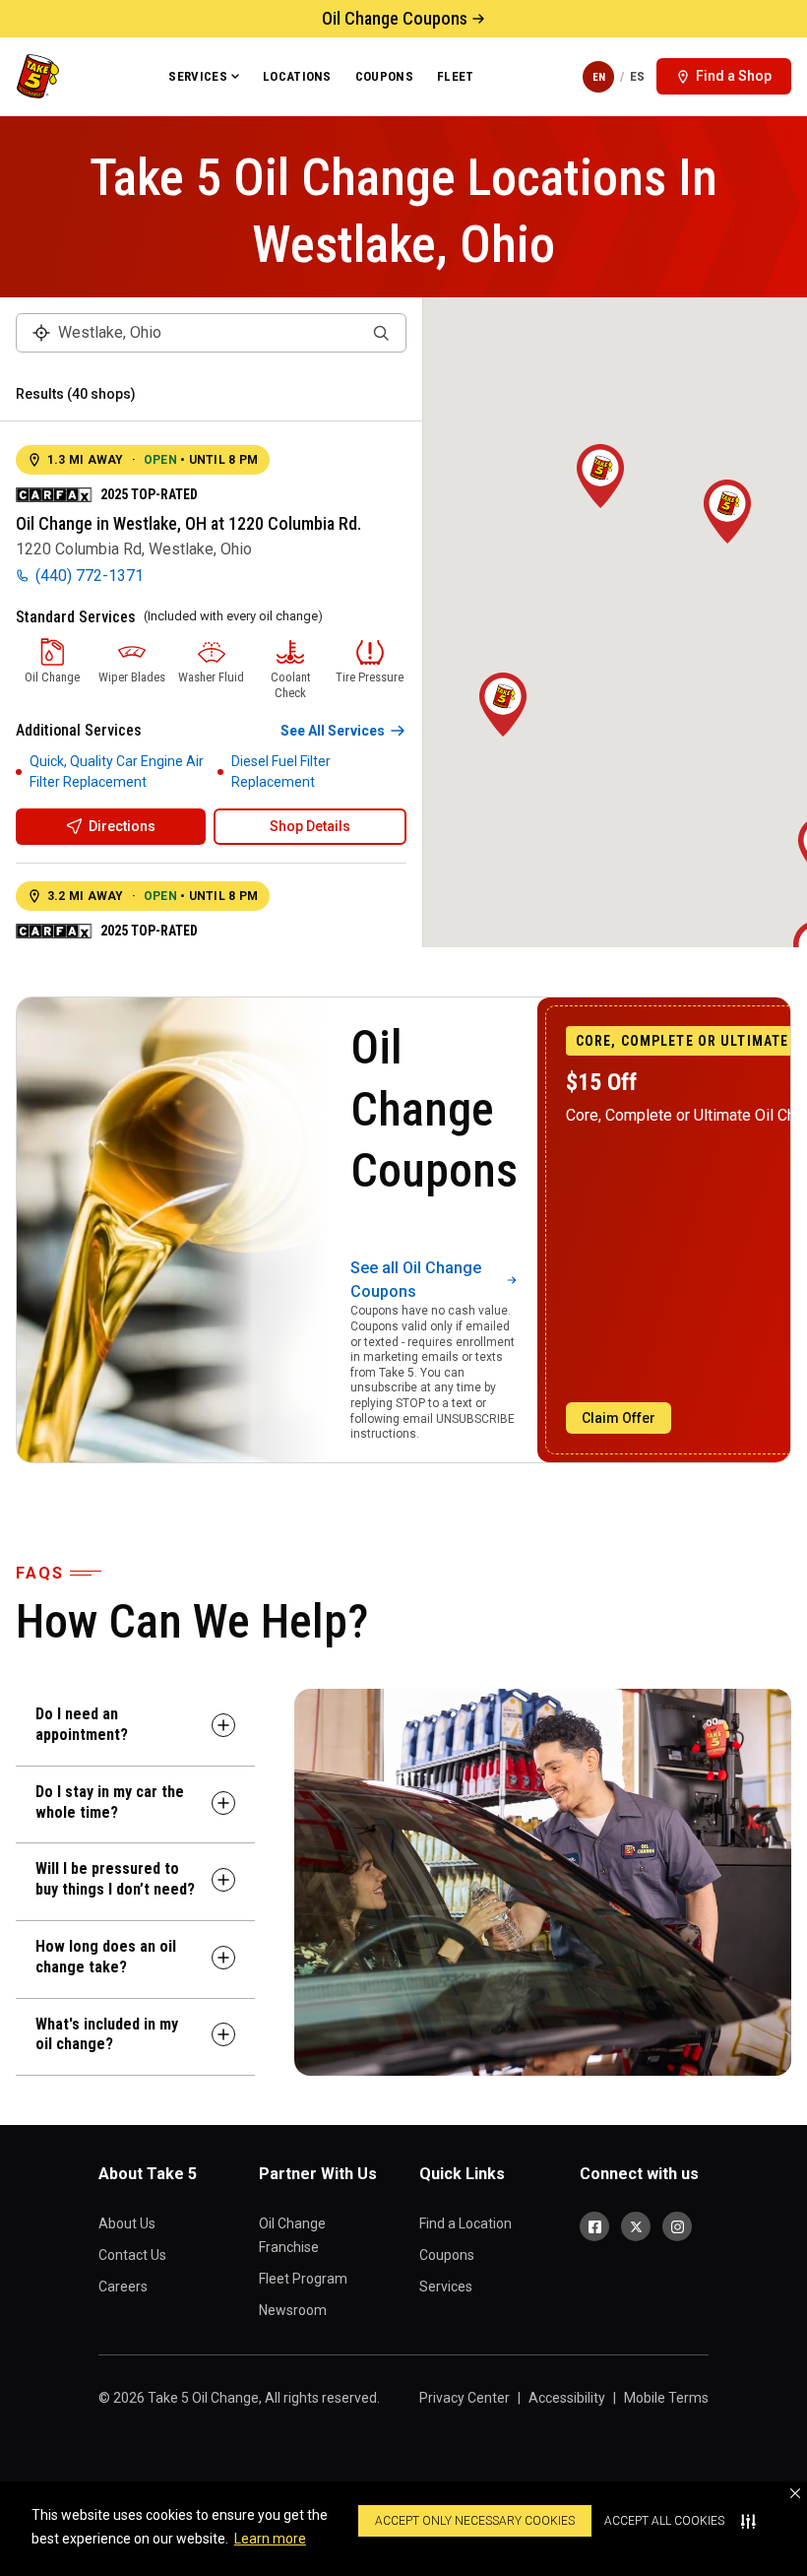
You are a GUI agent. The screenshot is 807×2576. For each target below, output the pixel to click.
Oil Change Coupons (395, 18)
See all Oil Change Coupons (416, 1280)
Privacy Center (465, 2398)
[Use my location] (41, 333)
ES (637, 76)
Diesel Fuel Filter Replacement (281, 772)
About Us (127, 2223)
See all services (333, 731)
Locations (297, 76)
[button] (795, 2493)
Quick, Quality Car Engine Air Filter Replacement (117, 772)
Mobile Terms (666, 2398)
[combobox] (211, 333)
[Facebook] (594, 2226)
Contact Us (132, 2255)
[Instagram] (677, 2226)
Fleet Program (303, 2279)
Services (198, 76)
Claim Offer (619, 1418)
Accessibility (567, 2398)
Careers (123, 2286)
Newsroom (293, 2310)
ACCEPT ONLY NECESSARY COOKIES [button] (475, 2521)
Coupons (384, 76)
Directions (122, 826)
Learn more (270, 2539)
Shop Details (310, 826)
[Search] (381, 333)
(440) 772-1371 (90, 576)
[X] (636, 2226)
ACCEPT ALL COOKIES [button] (664, 2521)
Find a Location (466, 2223)
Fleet (456, 76)
